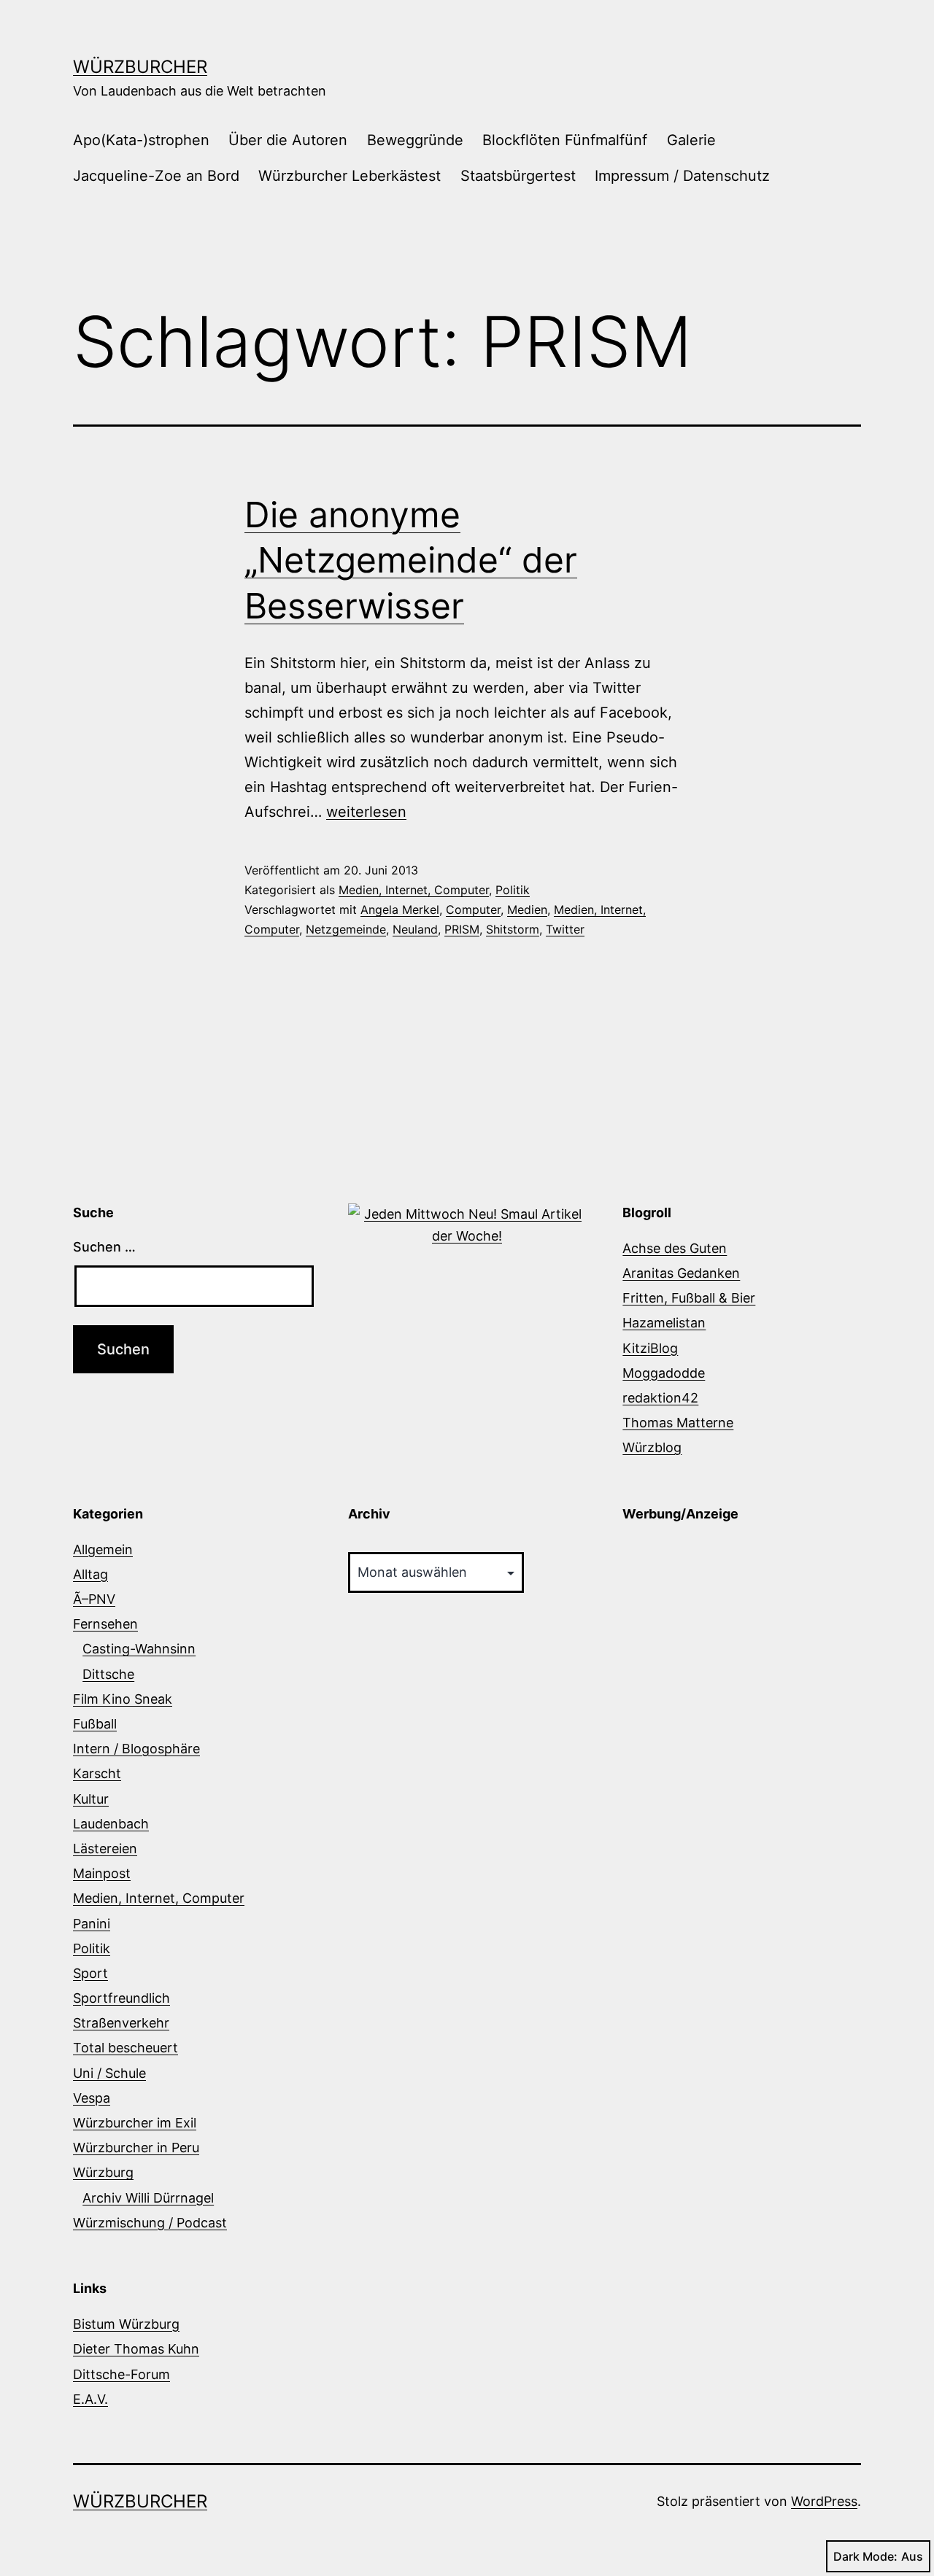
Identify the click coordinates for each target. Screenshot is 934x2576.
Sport (90, 1973)
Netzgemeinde (346, 929)
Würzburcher (140, 67)
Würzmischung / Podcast (150, 2223)
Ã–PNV (94, 1599)
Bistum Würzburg (126, 2324)
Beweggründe (415, 140)
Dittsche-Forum (121, 2374)
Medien (527, 909)
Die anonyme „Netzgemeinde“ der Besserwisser (411, 560)
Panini (92, 1924)
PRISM (462, 929)
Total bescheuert (126, 2048)
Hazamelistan (664, 1323)
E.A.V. (90, 2399)
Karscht (97, 1773)
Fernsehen (105, 1624)
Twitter (565, 929)
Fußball (95, 1724)
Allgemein (103, 1549)
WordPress (824, 2501)
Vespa (92, 2098)
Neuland (415, 929)
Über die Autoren (288, 140)
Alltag (90, 1574)
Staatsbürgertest (518, 176)
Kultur (91, 1799)
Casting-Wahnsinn (139, 1649)
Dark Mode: (865, 2556)
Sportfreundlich (121, 1998)
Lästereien (105, 1848)
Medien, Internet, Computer (414, 890)
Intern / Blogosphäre (136, 1749)
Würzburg (103, 2172)
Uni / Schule (109, 2073)
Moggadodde (664, 1373)
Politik (513, 890)
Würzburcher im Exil (135, 2123)
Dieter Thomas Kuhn (136, 2349)
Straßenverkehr (121, 2023)
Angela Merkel (400, 909)
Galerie (691, 140)
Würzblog (652, 1447)
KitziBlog (650, 1348)
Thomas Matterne (678, 1423)
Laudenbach (111, 1824)
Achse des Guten (675, 1248)
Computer (473, 909)
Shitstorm (513, 929)
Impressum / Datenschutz (682, 176)
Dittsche (108, 1674)
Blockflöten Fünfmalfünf (565, 140)
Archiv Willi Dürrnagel (148, 2198)
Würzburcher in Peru (136, 2148)
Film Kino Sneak (123, 1699)
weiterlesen (366, 812)
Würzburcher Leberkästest (350, 176)
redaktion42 (660, 1398)
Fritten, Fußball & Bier (689, 1298)
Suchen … (104, 1247)
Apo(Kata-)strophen (141, 140)
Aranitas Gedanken (681, 1273)
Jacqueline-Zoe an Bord (156, 176)
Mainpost (102, 1873)
